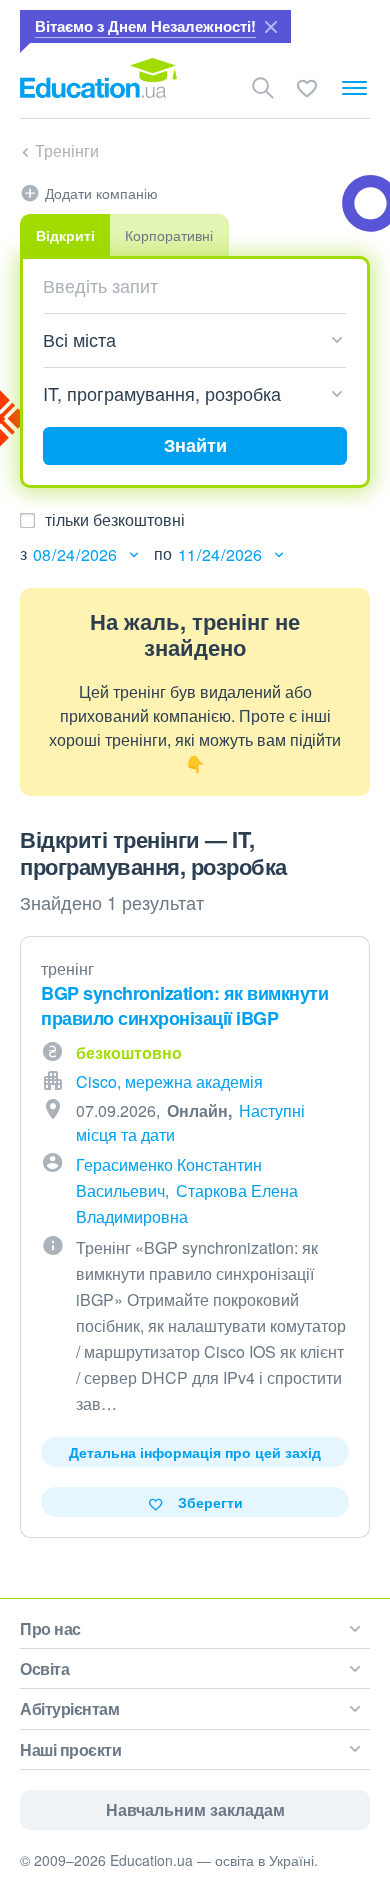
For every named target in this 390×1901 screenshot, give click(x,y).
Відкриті (65, 235)
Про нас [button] (50, 1628)
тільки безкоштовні (115, 519)
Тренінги (67, 150)
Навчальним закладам (195, 1809)
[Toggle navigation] (354, 88)
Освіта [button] (44, 1668)
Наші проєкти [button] (70, 1749)
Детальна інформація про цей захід (195, 1452)
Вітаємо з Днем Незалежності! (145, 26)
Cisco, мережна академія (169, 1081)
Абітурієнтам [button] (69, 1708)
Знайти (195, 445)
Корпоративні (169, 235)
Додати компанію (101, 193)
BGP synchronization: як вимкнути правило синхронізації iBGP (184, 1005)
